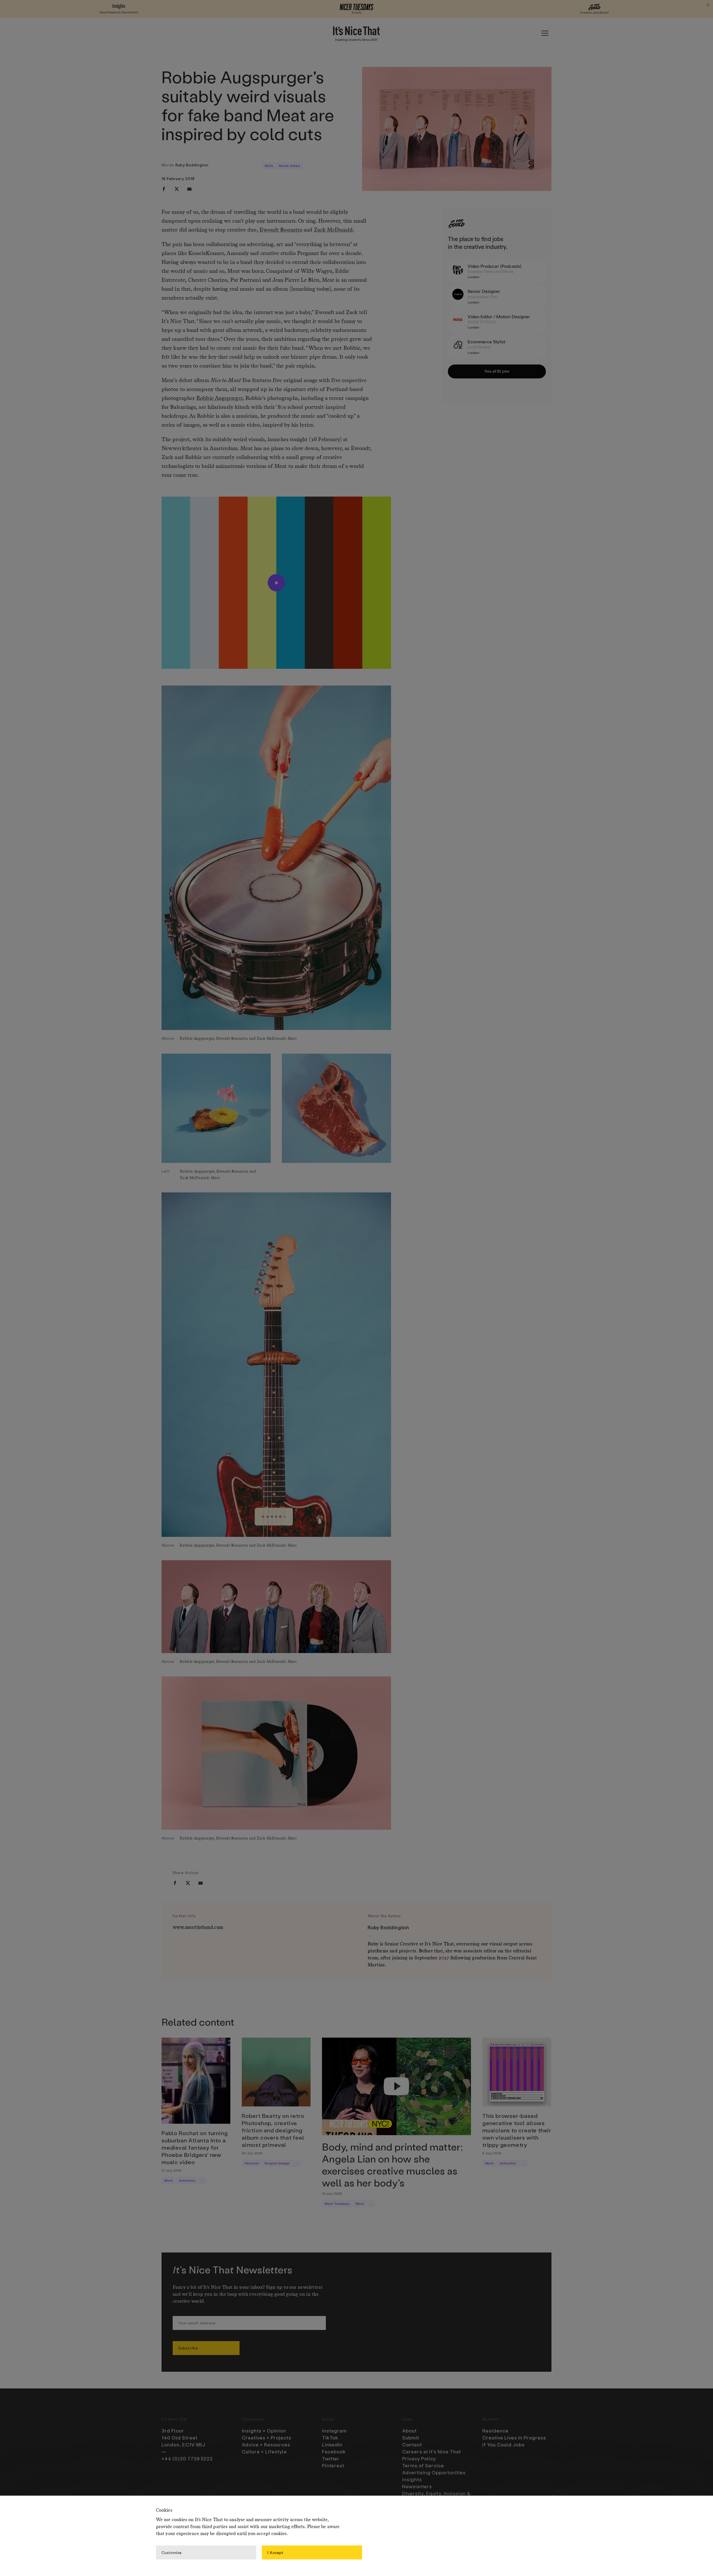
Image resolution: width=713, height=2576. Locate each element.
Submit (411, 2438)
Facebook (334, 2451)
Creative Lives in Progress (514, 2438)
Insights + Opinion (264, 2431)
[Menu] (545, 33)
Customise (172, 2552)
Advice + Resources (266, 2444)
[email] (189, 189)
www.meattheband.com (198, 1927)
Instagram (334, 2431)
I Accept (275, 2552)
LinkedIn (332, 2444)
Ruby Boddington (192, 165)
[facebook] (164, 189)
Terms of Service (423, 2465)
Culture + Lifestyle (264, 2451)
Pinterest (333, 2465)
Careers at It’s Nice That (432, 2451)
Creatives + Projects (267, 2438)
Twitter (331, 2458)
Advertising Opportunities (434, 2472)
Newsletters (417, 2486)
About (409, 2431)
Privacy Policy (419, 2458)
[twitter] (177, 189)
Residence (495, 2431)
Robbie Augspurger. (220, 398)
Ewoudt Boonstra (281, 230)
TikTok (330, 2438)
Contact (412, 2444)
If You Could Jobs (504, 2444)
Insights (412, 2479)
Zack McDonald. (334, 230)
